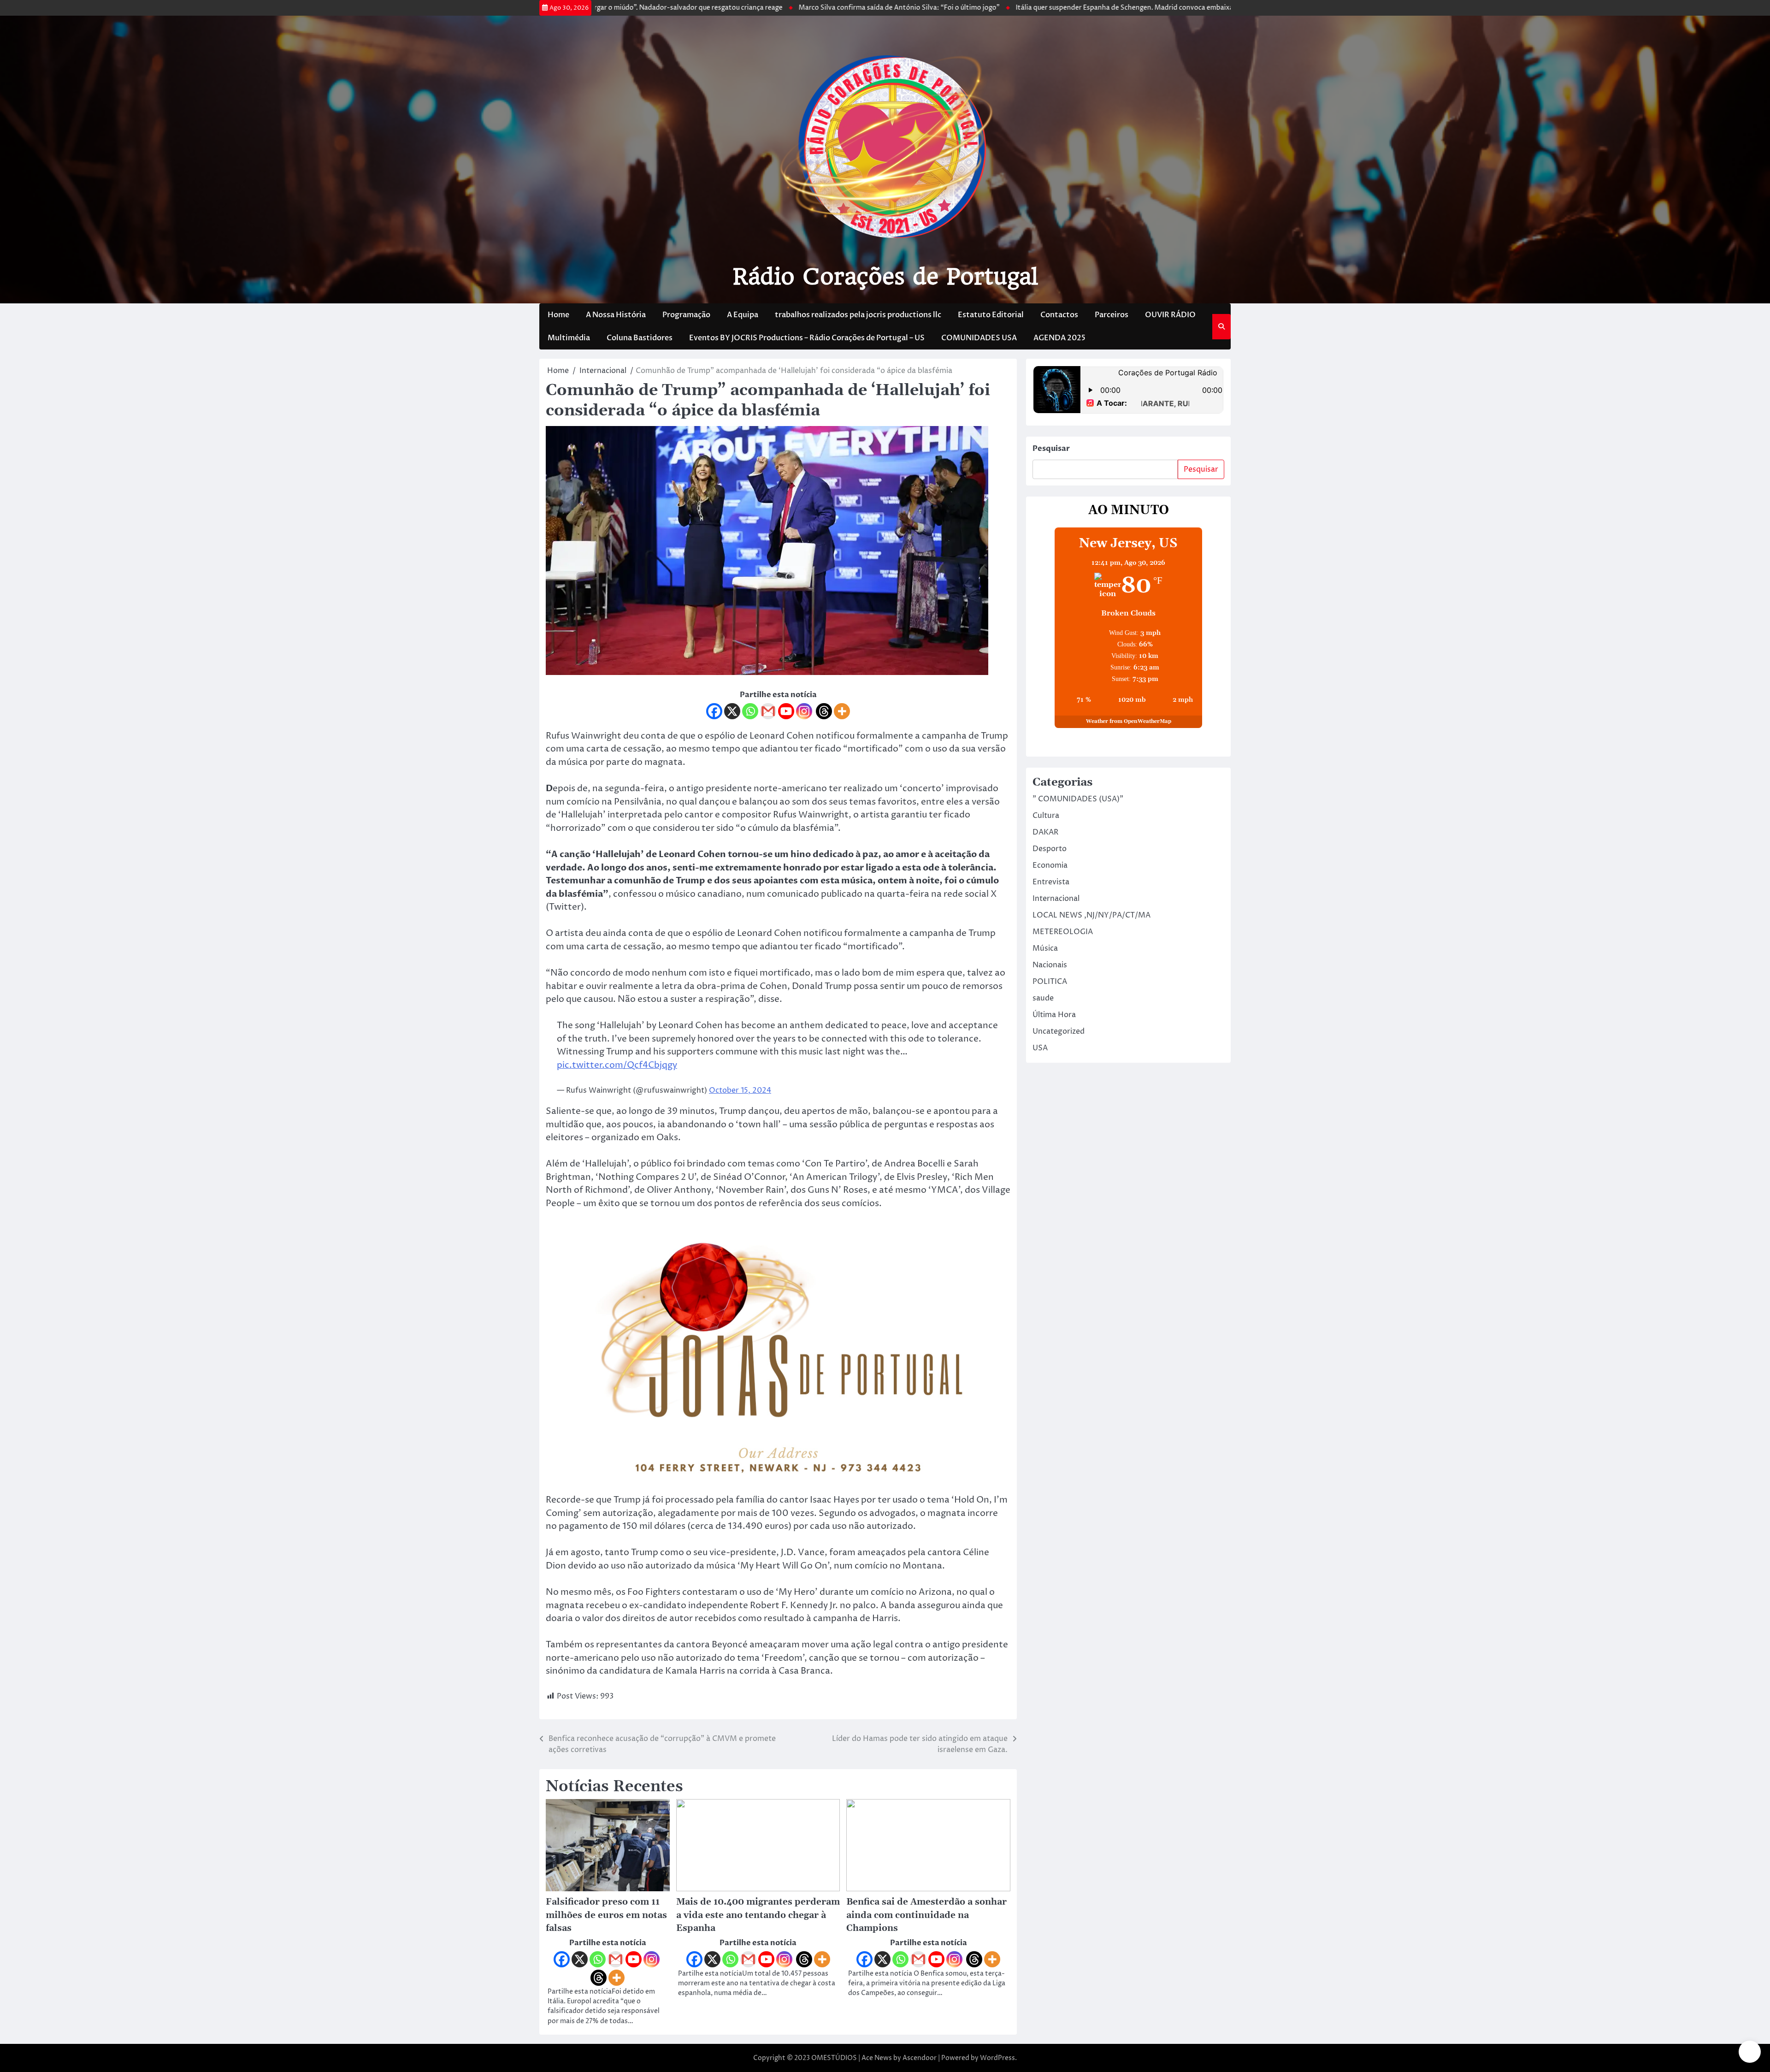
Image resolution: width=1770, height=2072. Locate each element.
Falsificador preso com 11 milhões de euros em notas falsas (606, 1915)
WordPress (997, 2058)
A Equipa (743, 315)
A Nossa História (616, 315)
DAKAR (1045, 832)
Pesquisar (1051, 449)
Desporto (1050, 849)
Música (1045, 948)
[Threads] (824, 711)
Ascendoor (920, 2058)
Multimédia (569, 338)
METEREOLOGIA (1063, 932)
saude (1043, 998)
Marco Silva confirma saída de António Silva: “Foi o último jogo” (794, 8)
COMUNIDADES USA (979, 338)
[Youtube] (786, 711)
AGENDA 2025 (1059, 338)
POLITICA (1050, 982)
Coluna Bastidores (640, 338)
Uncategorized (1059, 1031)
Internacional (1056, 899)
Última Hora (1054, 1015)
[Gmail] (768, 711)
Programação (686, 315)
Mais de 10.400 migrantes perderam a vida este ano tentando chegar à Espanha (758, 1915)
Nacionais (1050, 965)
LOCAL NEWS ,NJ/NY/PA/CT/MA (1091, 915)
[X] (732, 711)
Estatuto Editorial (991, 315)
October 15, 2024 (740, 1090)
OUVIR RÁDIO (1170, 315)
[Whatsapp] (750, 711)
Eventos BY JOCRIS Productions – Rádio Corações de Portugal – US (807, 338)
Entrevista (1051, 882)
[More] (842, 711)
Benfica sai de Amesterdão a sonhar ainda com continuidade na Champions (926, 1915)
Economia (1050, 865)
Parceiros (1112, 315)
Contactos (1059, 315)
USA (1040, 1048)
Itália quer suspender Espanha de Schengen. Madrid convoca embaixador (1025, 8)
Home (558, 315)
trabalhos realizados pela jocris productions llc (858, 315)
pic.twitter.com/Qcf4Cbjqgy (617, 1065)
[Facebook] (714, 711)
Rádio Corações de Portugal (885, 277)
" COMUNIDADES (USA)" (1078, 799)
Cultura (1046, 816)
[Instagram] (804, 711)
